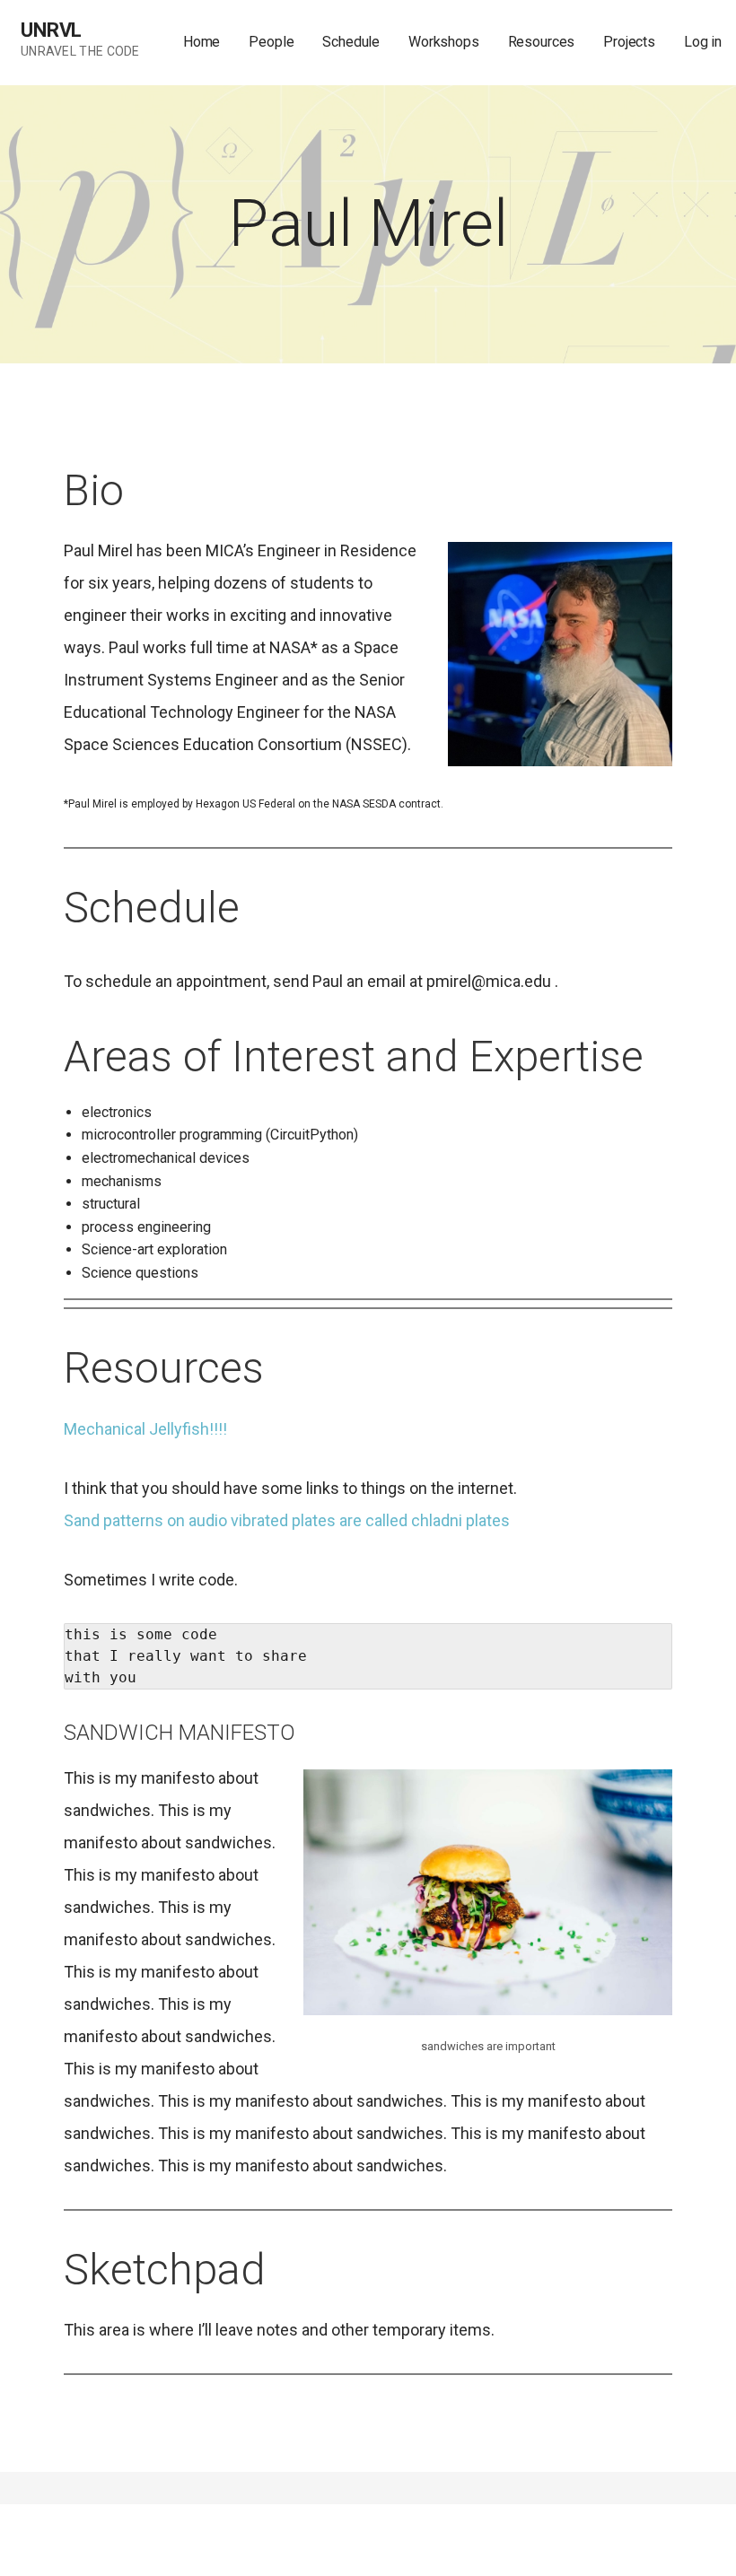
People (271, 42)
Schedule (351, 42)
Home (202, 42)
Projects (629, 42)
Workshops (444, 42)
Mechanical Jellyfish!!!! (145, 1429)
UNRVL (51, 30)
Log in (703, 42)
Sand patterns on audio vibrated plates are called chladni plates (289, 1520)
